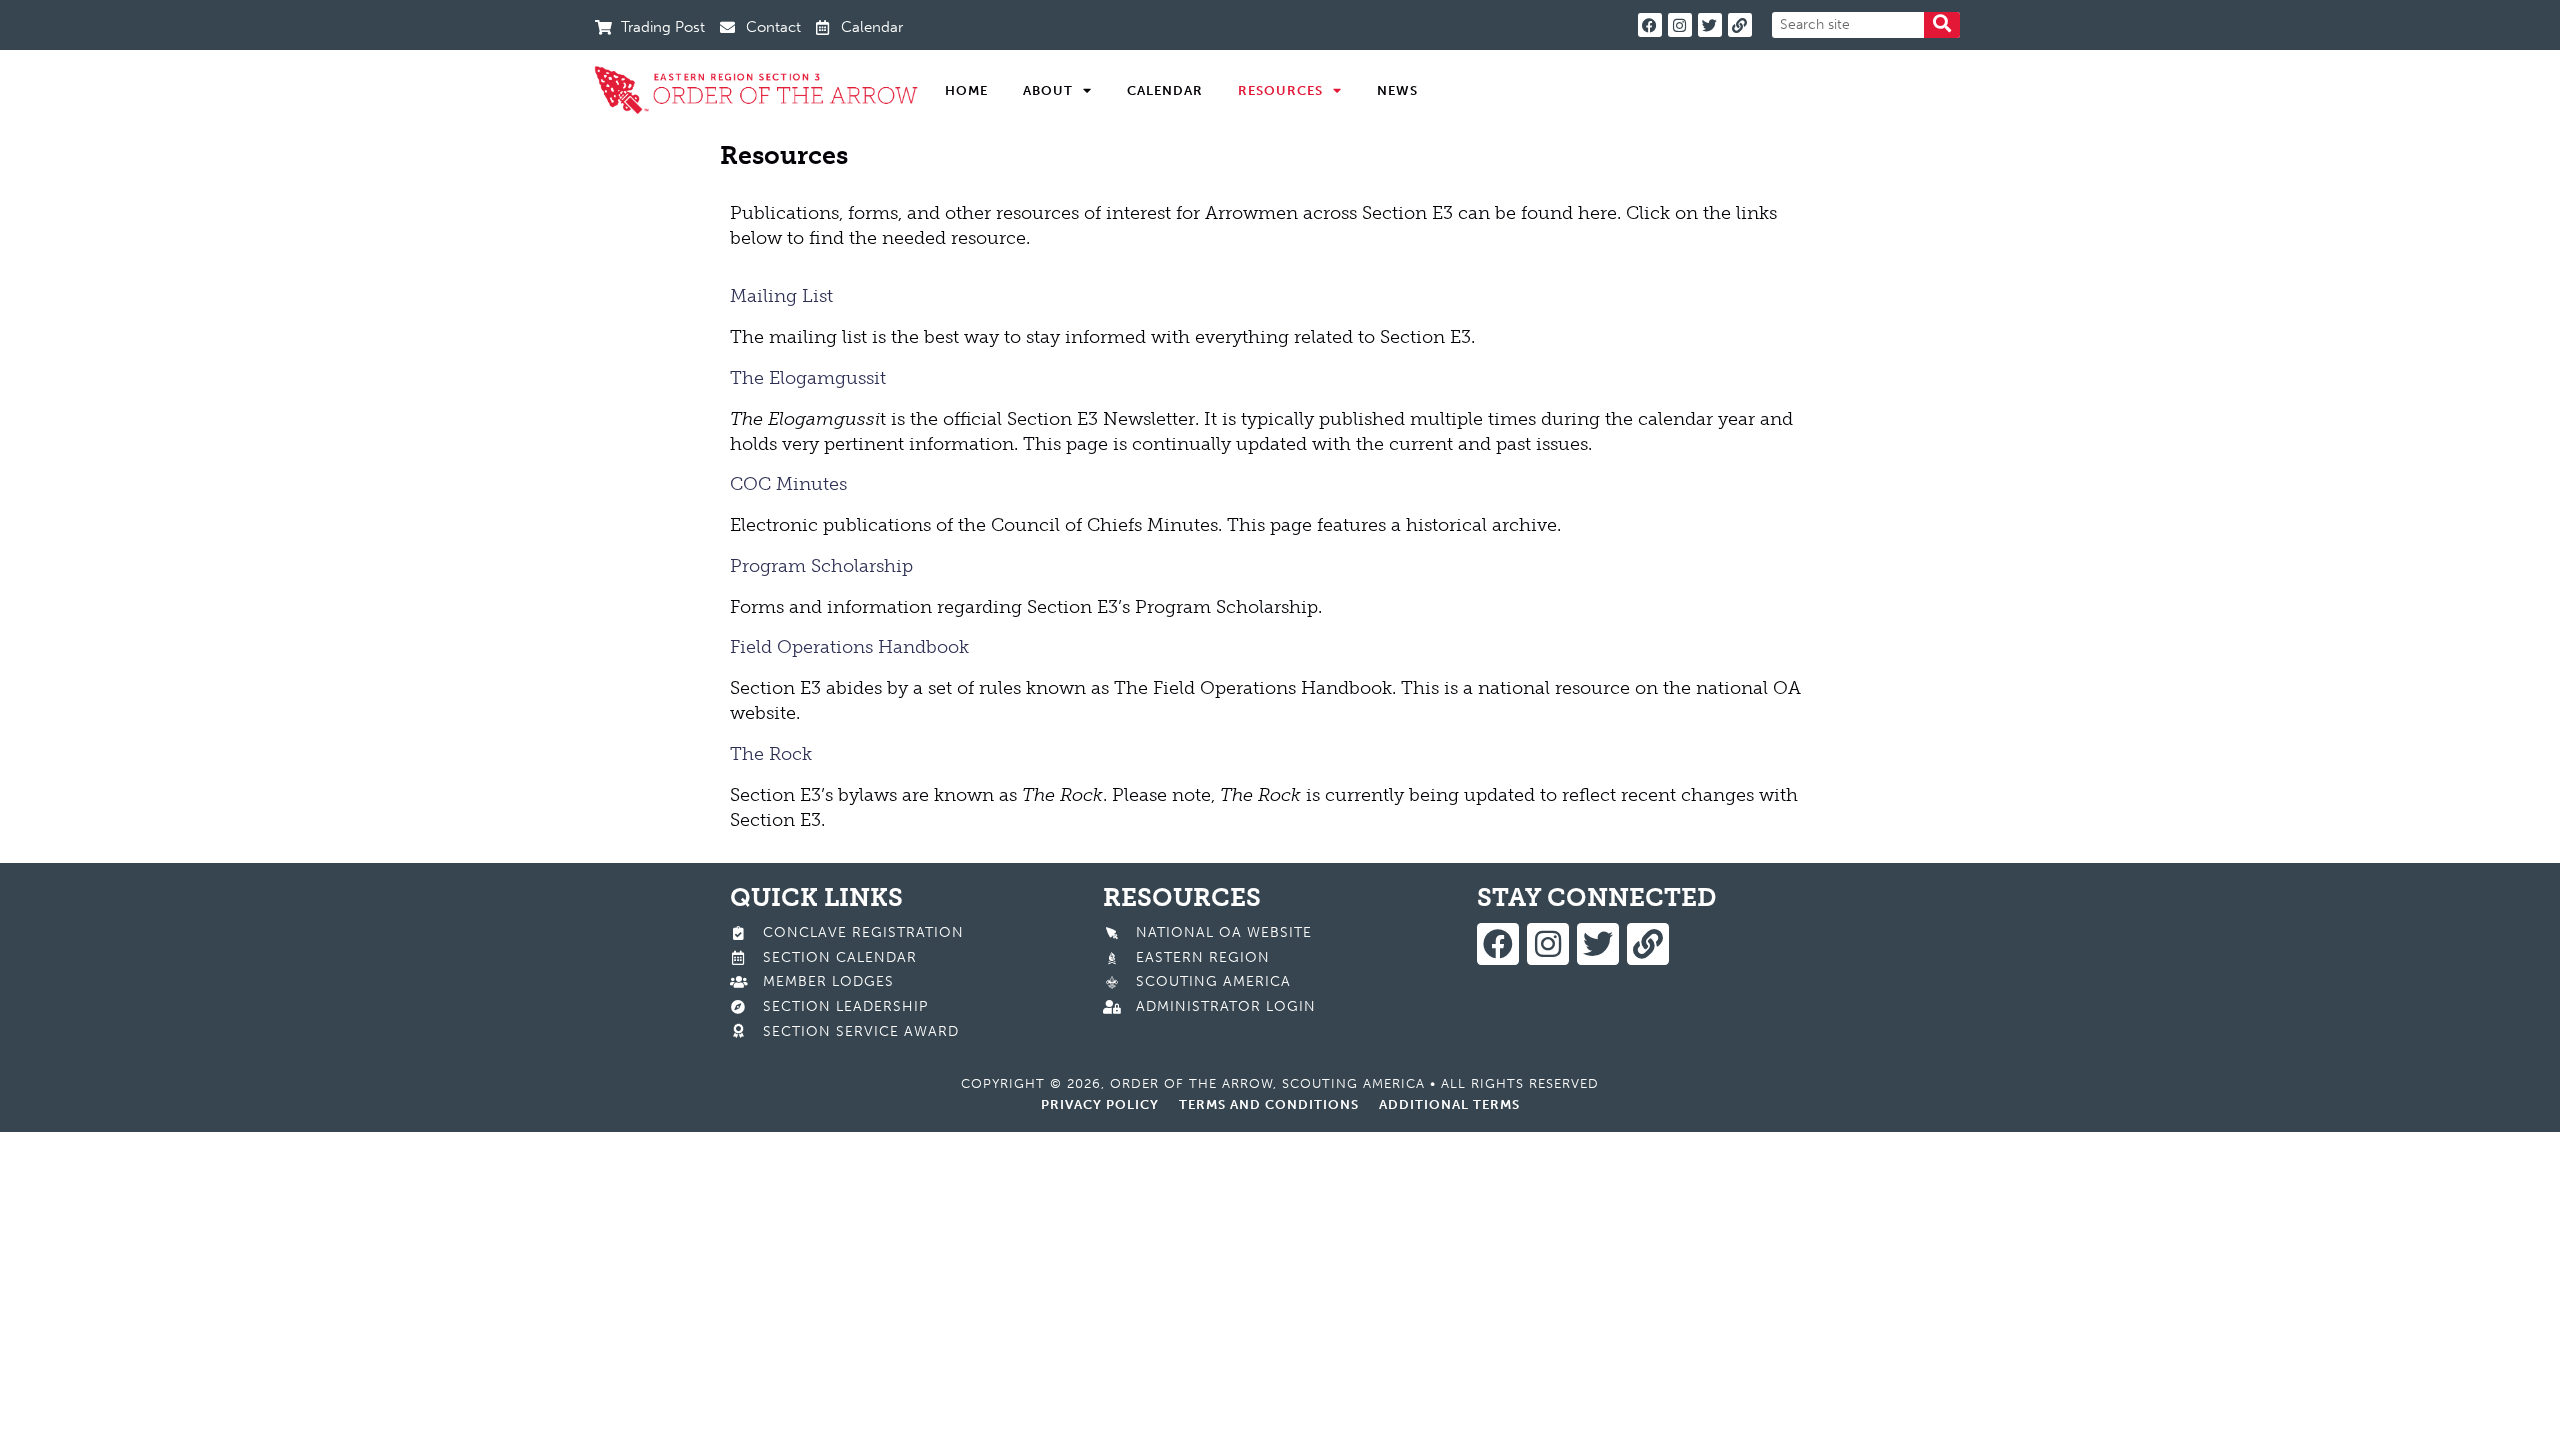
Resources (1280, 90)
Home (966, 90)
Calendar (1165, 90)
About (1048, 90)
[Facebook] (1650, 25)
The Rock (771, 754)
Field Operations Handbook (849, 647)
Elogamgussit (825, 378)
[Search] (1942, 25)
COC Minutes (788, 484)
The (747, 378)
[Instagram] (1680, 25)
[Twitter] (1710, 25)
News (1397, 90)
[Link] (1740, 25)
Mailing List (781, 296)
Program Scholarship (821, 566)
